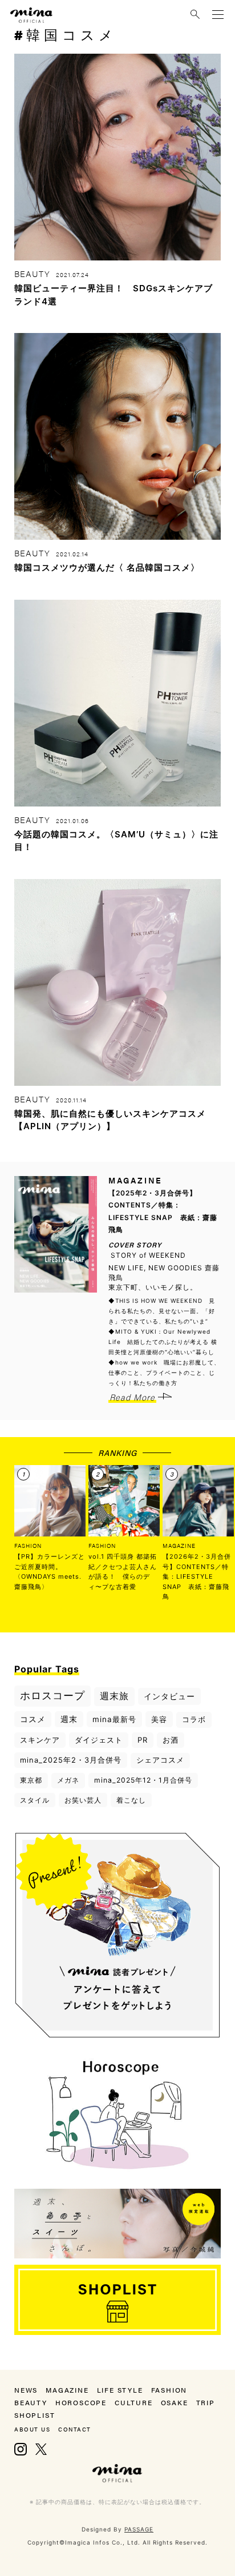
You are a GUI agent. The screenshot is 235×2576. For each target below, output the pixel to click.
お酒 (171, 1740)
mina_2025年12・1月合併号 (143, 1780)
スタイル (35, 1800)
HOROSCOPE (81, 2402)
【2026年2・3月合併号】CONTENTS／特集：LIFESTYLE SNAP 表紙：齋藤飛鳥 (197, 1576)
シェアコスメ (160, 1760)
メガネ (68, 1780)
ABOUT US (32, 2429)
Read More (132, 1397)
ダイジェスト (99, 1740)
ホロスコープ (52, 1696)
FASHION (28, 1546)
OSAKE (175, 2402)
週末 (69, 1719)
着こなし (131, 1800)
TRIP (206, 2402)
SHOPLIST (35, 2415)
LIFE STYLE (120, 2390)
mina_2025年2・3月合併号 (71, 1760)
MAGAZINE (179, 1546)
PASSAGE (139, 2529)
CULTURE (134, 2402)
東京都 (31, 1780)
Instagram (21, 2449)
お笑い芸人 (83, 1800)
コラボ (194, 1719)
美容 (159, 1719)
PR (143, 1740)
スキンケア (40, 1740)
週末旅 (114, 1696)
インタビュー (169, 1696)
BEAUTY (31, 2402)
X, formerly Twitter (41, 2449)
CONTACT (75, 2429)
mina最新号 (114, 1719)
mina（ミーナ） (117, 2473)
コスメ (33, 1719)
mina (31, 15)
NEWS (26, 2390)
